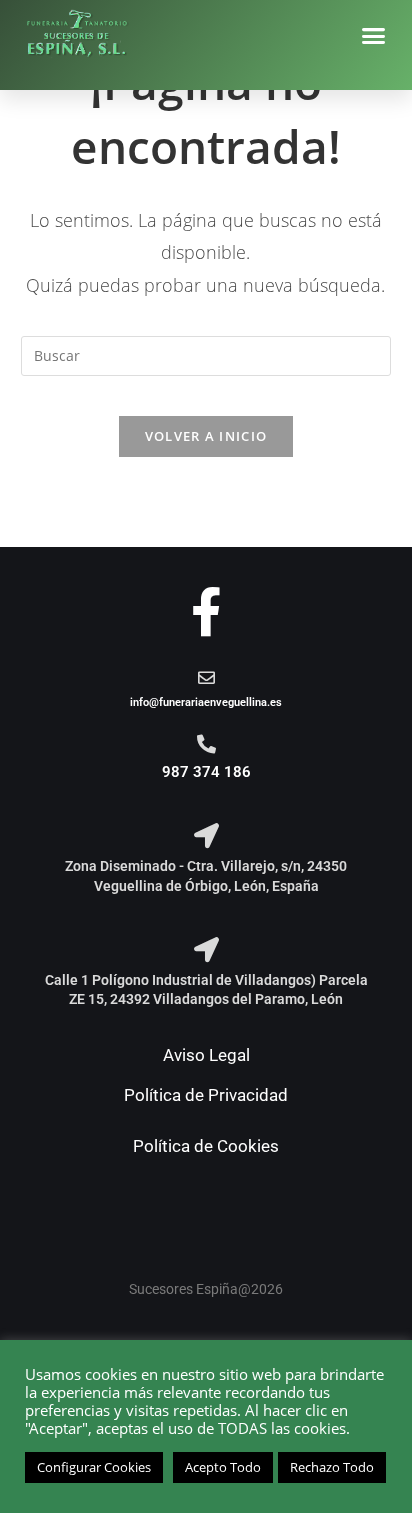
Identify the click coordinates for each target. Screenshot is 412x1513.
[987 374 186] (206, 743)
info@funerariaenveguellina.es (206, 702)
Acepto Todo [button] (223, 1467)
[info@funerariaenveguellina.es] (206, 677)
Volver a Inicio (206, 436)
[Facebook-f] (206, 611)
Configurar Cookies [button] (94, 1467)
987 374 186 (206, 772)
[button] (374, 36)
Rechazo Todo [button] (332, 1467)
